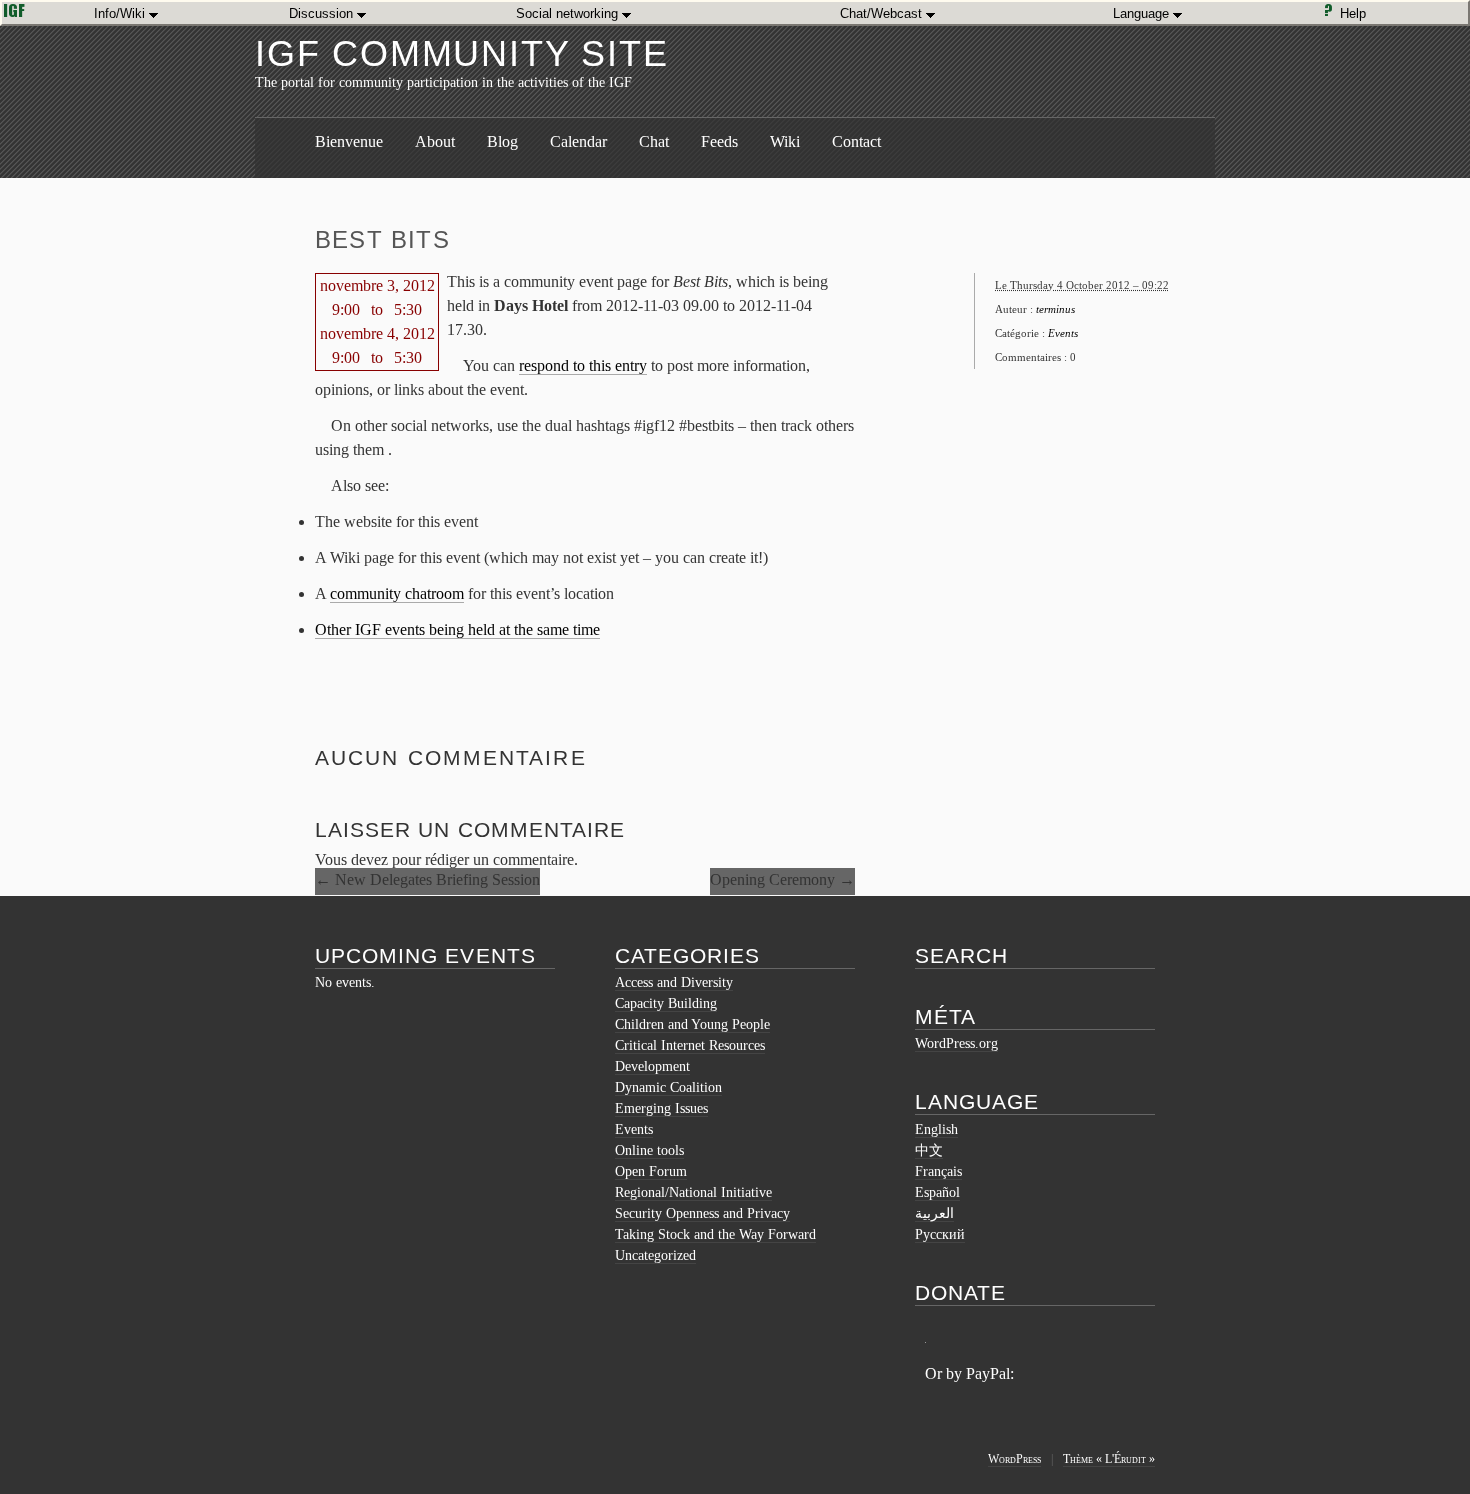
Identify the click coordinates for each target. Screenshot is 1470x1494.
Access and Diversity (674, 982)
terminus (1055, 309)
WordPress (1014, 1459)
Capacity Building (666, 1003)
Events (1063, 333)
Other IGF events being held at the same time (457, 629)
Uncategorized (655, 1255)
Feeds (719, 141)
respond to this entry (583, 365)
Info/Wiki (121, 13)
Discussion (323, 13)
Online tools (649, 1150)
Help (1357, 13)
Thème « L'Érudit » (1109, 1459)
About (435, 141)
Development (652, 1066)
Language (1143, 13)
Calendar (578, 141)
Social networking (569, 13)
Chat (654, 141)
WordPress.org (956, 1043)
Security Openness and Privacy (702, 1213)
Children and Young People (692, 1024)
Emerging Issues (661, 1108)
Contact (856, 141)
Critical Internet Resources (690, 1045)
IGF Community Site (461, 53)
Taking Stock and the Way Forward (715, 1234)
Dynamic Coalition (668, 1087)
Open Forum (651, 1171)
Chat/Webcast (883, 13)
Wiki (785, 141)
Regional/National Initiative (693, 1192)
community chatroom (397, 593)
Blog (502, 141)
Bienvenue (349, 141)
